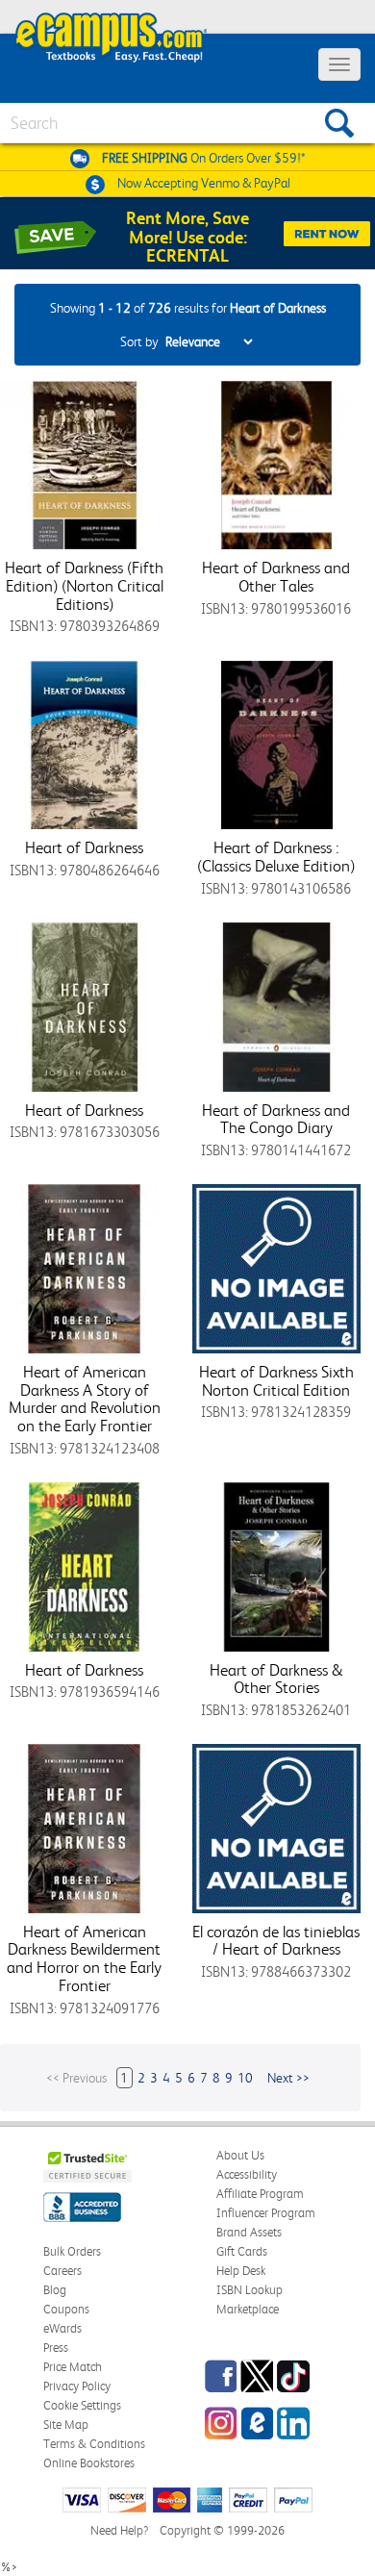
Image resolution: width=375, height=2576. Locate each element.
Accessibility (247, 2174)
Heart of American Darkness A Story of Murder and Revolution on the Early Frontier (85, 1399)
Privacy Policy (77, 2386)
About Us (240, 2155)
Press (56, 2348)
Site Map (66, 2424)
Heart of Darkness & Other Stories (276, 1679)
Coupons (66, 2309)
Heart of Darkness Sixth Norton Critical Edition (276, 1381)
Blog (55, 2290)
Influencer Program (266, 2213)
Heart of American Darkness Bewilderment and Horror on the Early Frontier (84, 1958)
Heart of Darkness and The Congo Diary (276, 1119)
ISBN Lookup (250, 2290)
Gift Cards (242, 2251)
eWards (62, 2328)
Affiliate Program (260, 2194)
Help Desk (241, 2271)
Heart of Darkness (84, 847)
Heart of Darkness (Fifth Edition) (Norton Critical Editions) (84, 585)
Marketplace (248, 2309)
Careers (62, 2271)
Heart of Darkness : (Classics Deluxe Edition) (276, 857)
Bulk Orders (72, 2251)
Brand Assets (249, 2232)
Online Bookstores (89, 2463)
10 (245, 2078)
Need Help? (119, 2530)
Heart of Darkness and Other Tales (276, 577)
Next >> (288, 2078)
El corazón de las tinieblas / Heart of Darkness (276, 1941)
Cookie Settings (82, 2405)
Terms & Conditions (94, 2444)
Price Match (73, 2367)
